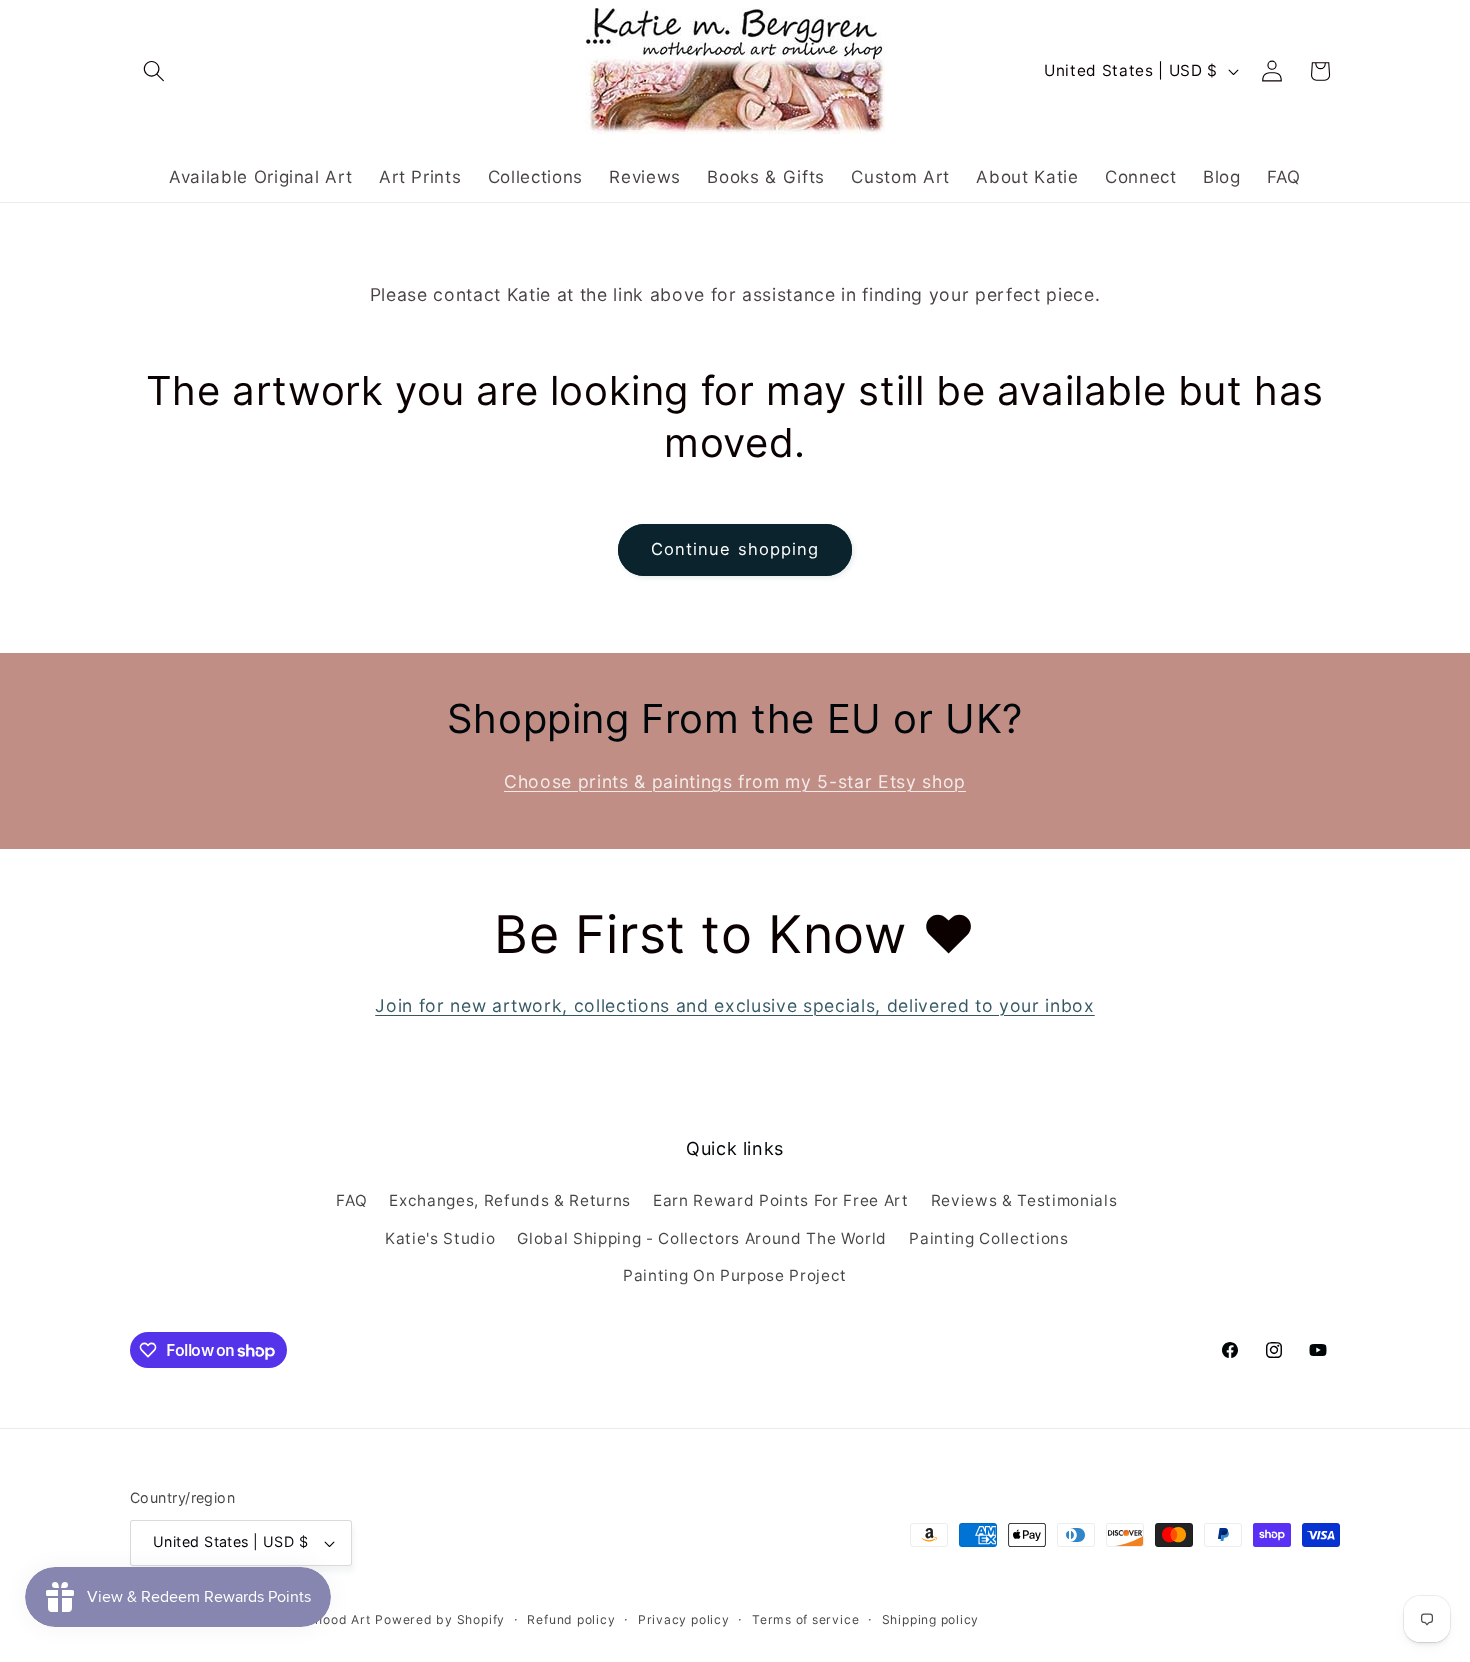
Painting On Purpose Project (735, 1275)
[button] (154, 71)
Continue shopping (735, 549)
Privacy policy (684, 1619)
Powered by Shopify (440, 1619)
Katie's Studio (440, 1238)
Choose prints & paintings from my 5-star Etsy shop (735, 781)
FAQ (351, 1200)
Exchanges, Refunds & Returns (509, 1200)
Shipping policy (931, 1619)
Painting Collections (988, 1238)
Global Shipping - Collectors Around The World (702, 1238)
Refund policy (571, 1619)
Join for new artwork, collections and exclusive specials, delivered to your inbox (734, 1005)
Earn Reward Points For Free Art (780, 1200)
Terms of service (805, 1619)
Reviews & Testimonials (1024, 1200)
